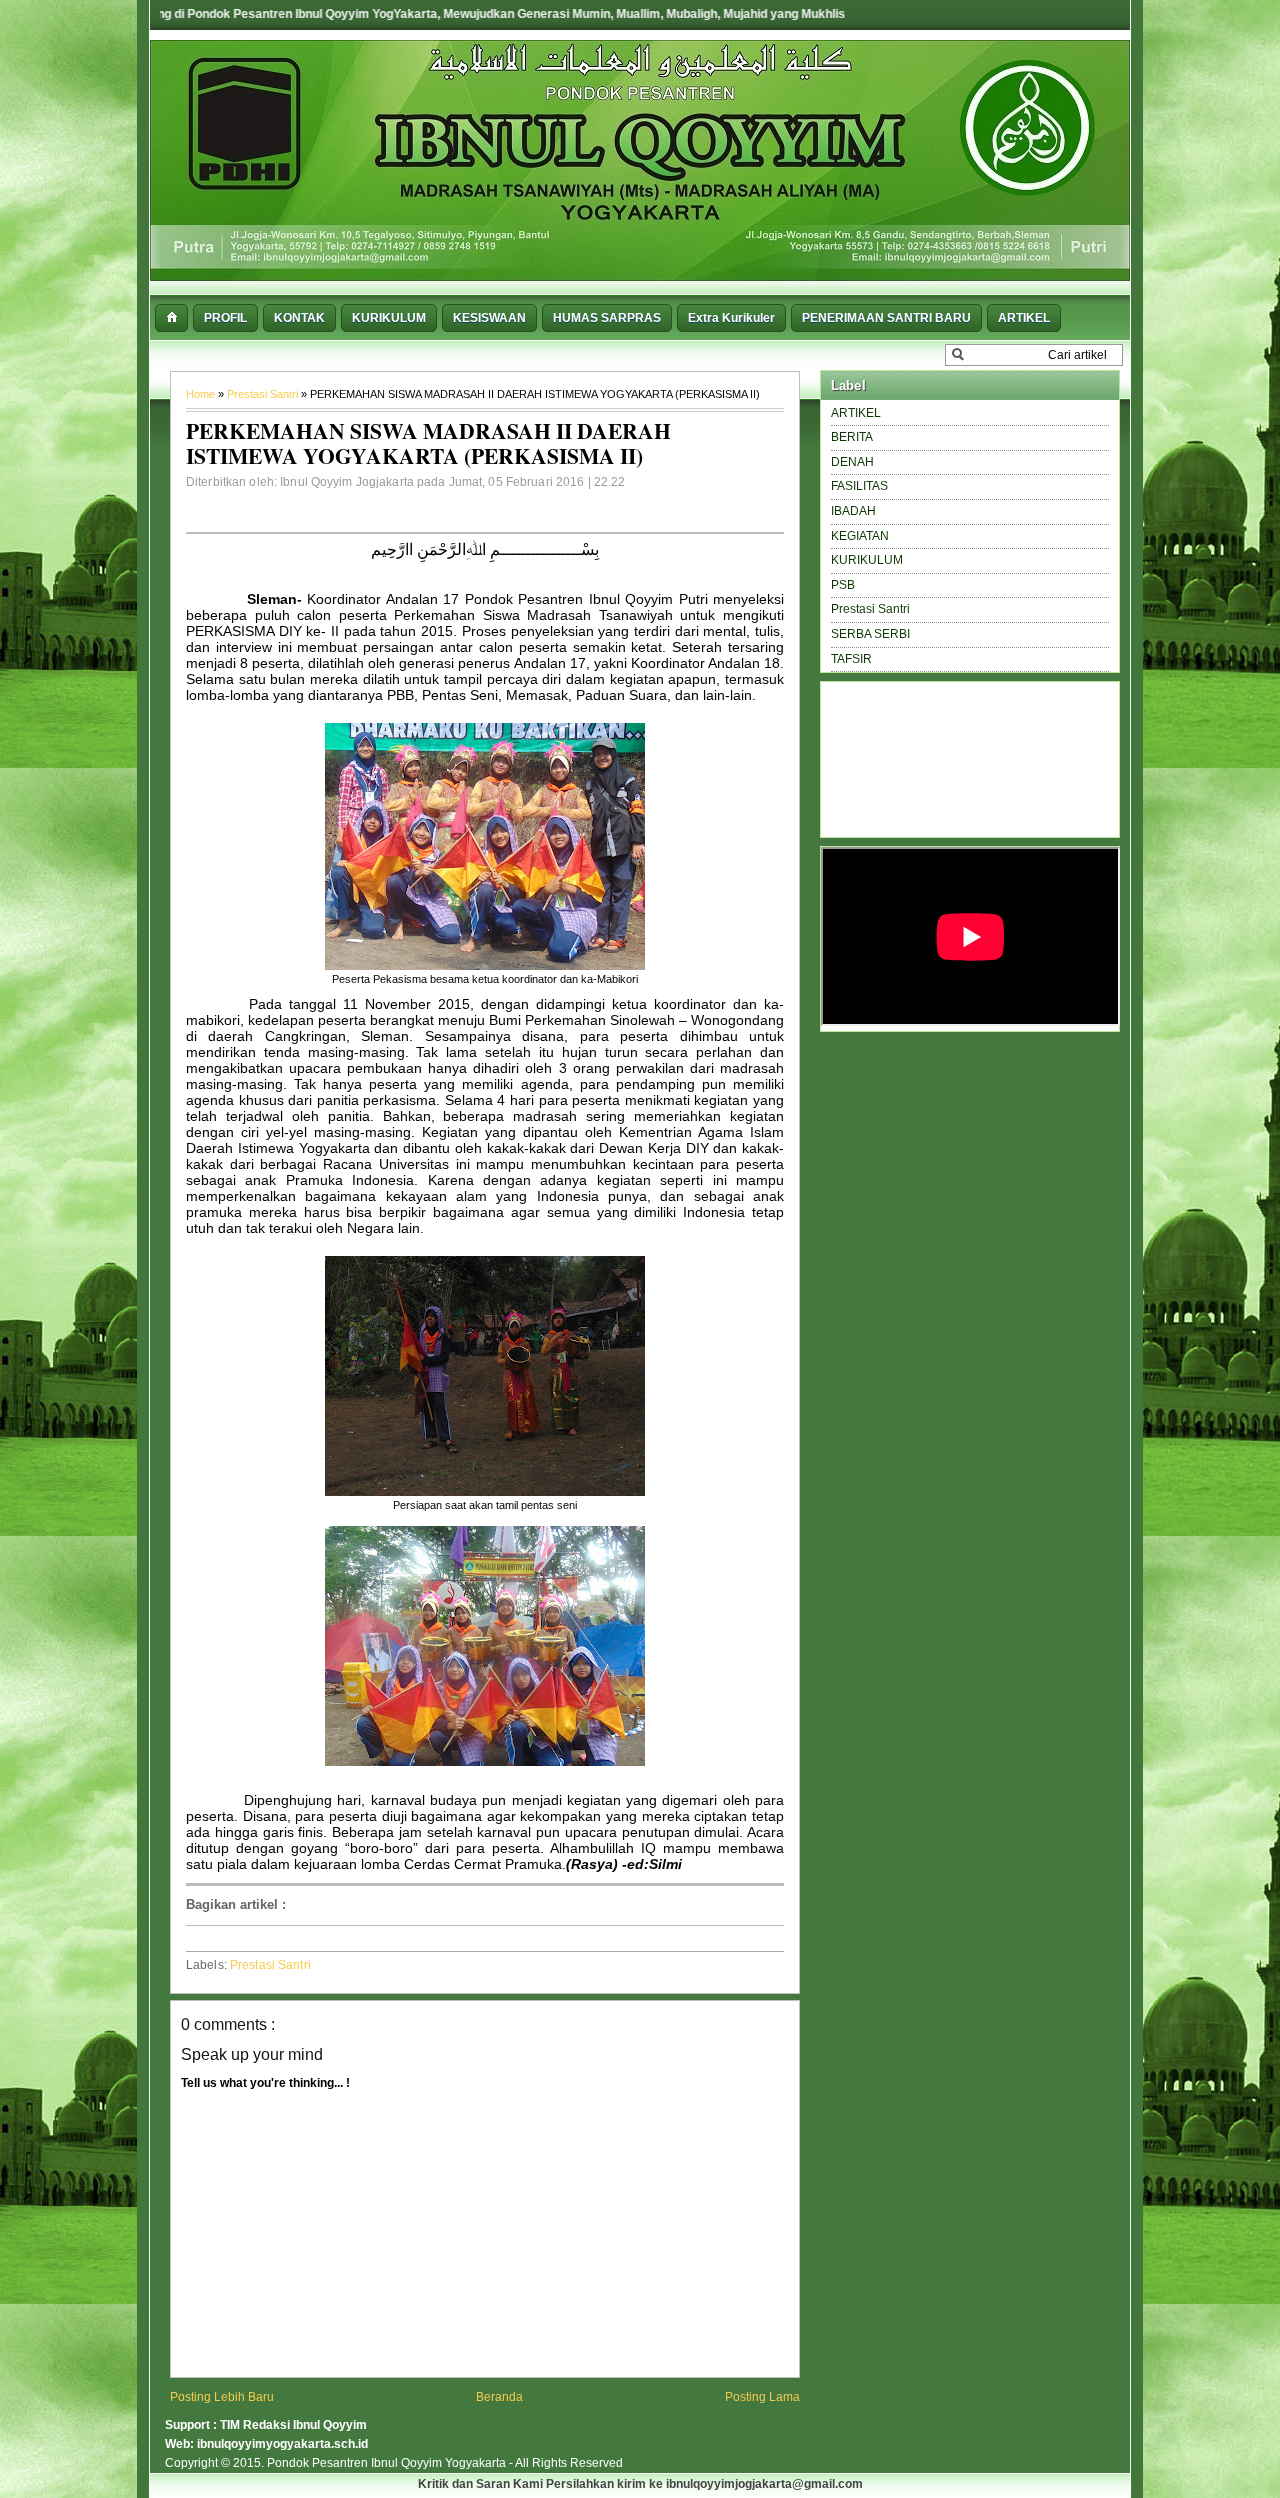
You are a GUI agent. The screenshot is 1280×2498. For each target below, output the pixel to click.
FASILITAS (859, 486)
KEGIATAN (860, 536)
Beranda (499, 2397)
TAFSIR (851, 659)
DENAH (852, 462)
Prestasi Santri (264, 394)
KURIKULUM (867, 560)
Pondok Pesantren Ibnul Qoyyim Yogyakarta (388, 2463)
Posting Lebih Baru (222, 2397)
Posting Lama (762, 2397)
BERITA (852, 437)
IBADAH (853, 511)
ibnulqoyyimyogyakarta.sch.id (282, 2444)
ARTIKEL (856, 413)
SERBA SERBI (870, 634)
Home (202, 394)
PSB (843, 585)
